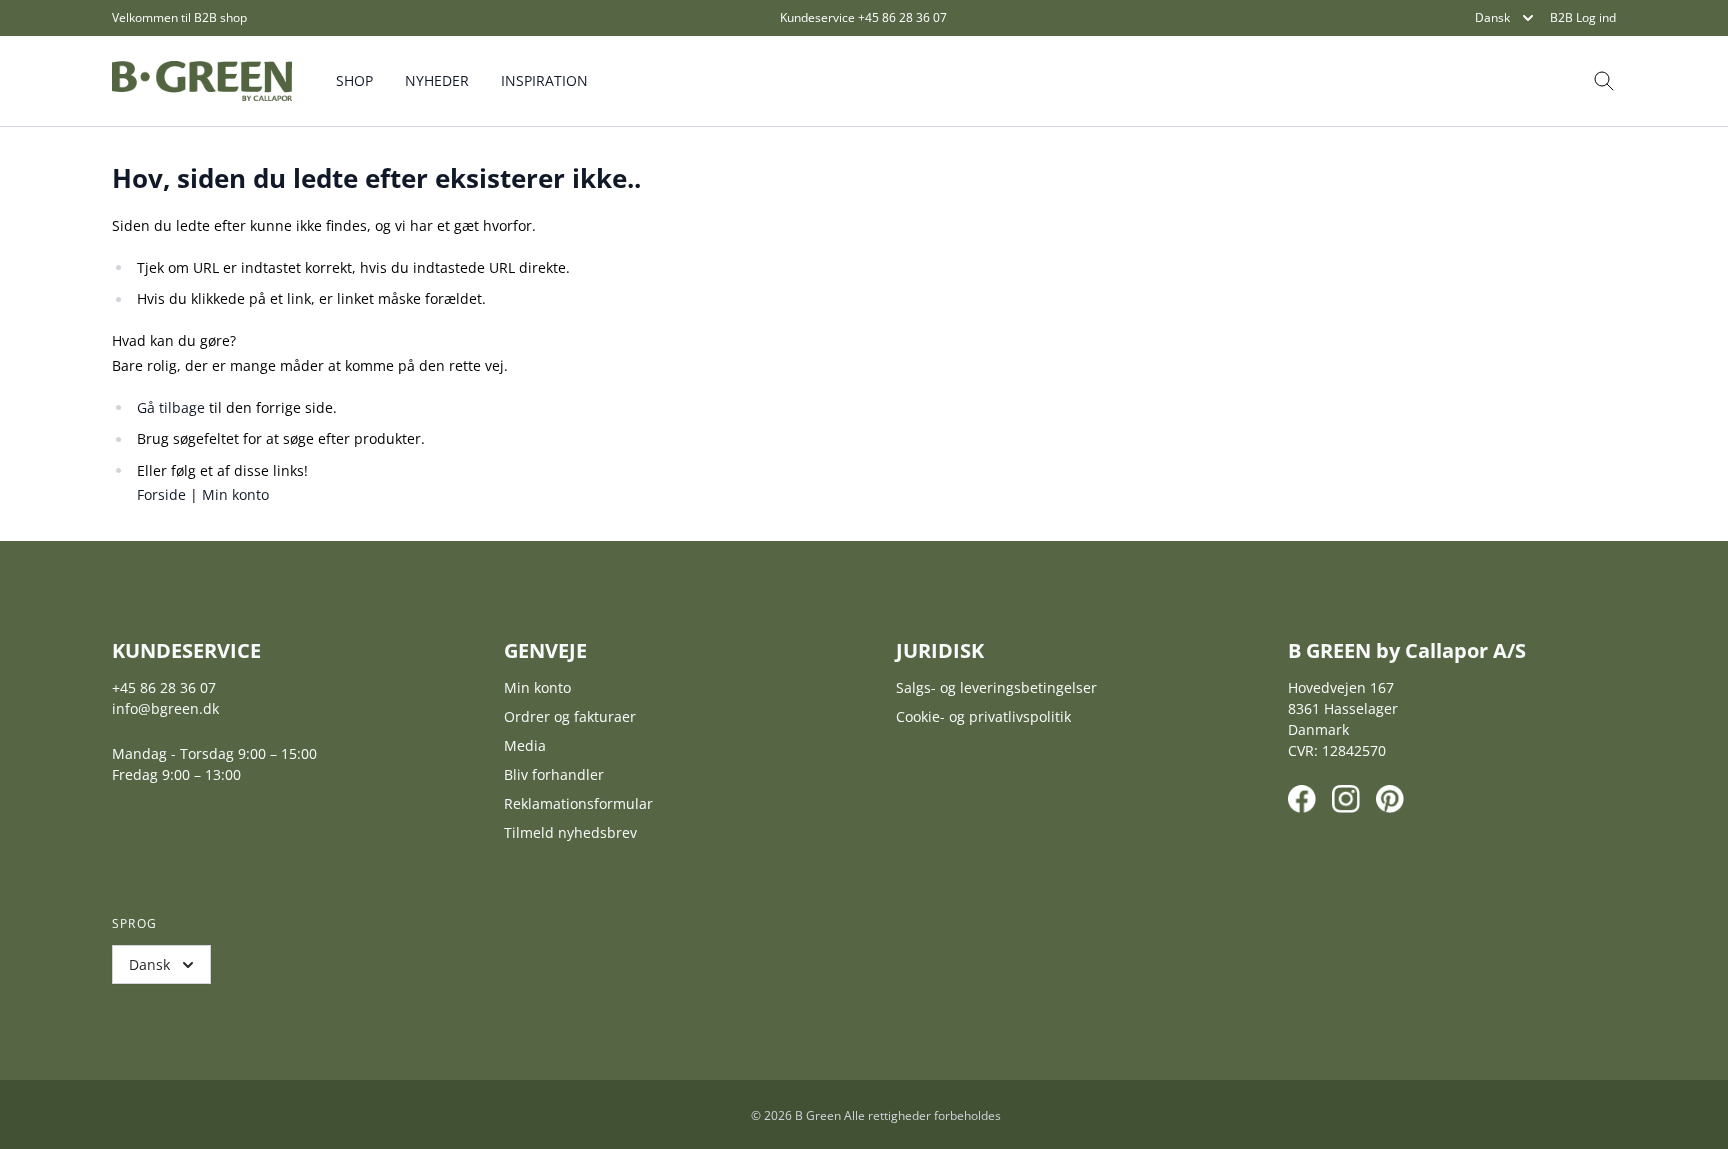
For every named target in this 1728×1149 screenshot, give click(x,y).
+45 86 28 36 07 (902, 17)
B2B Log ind (1583, 18)
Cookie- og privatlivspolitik (983, 716)
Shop (354, 80)
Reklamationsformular (578, 803)
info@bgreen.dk (165, 708)
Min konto (235, 494)
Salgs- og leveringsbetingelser (996, 687)
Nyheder (437, 80)
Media (525, 745)
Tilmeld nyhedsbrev (570, 832)
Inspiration (544, 80)
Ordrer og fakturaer (570, 716)
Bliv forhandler (554, 774)
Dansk (1492, 17)
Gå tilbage (171, 407)
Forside (161, 494)
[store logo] (202, 81)
